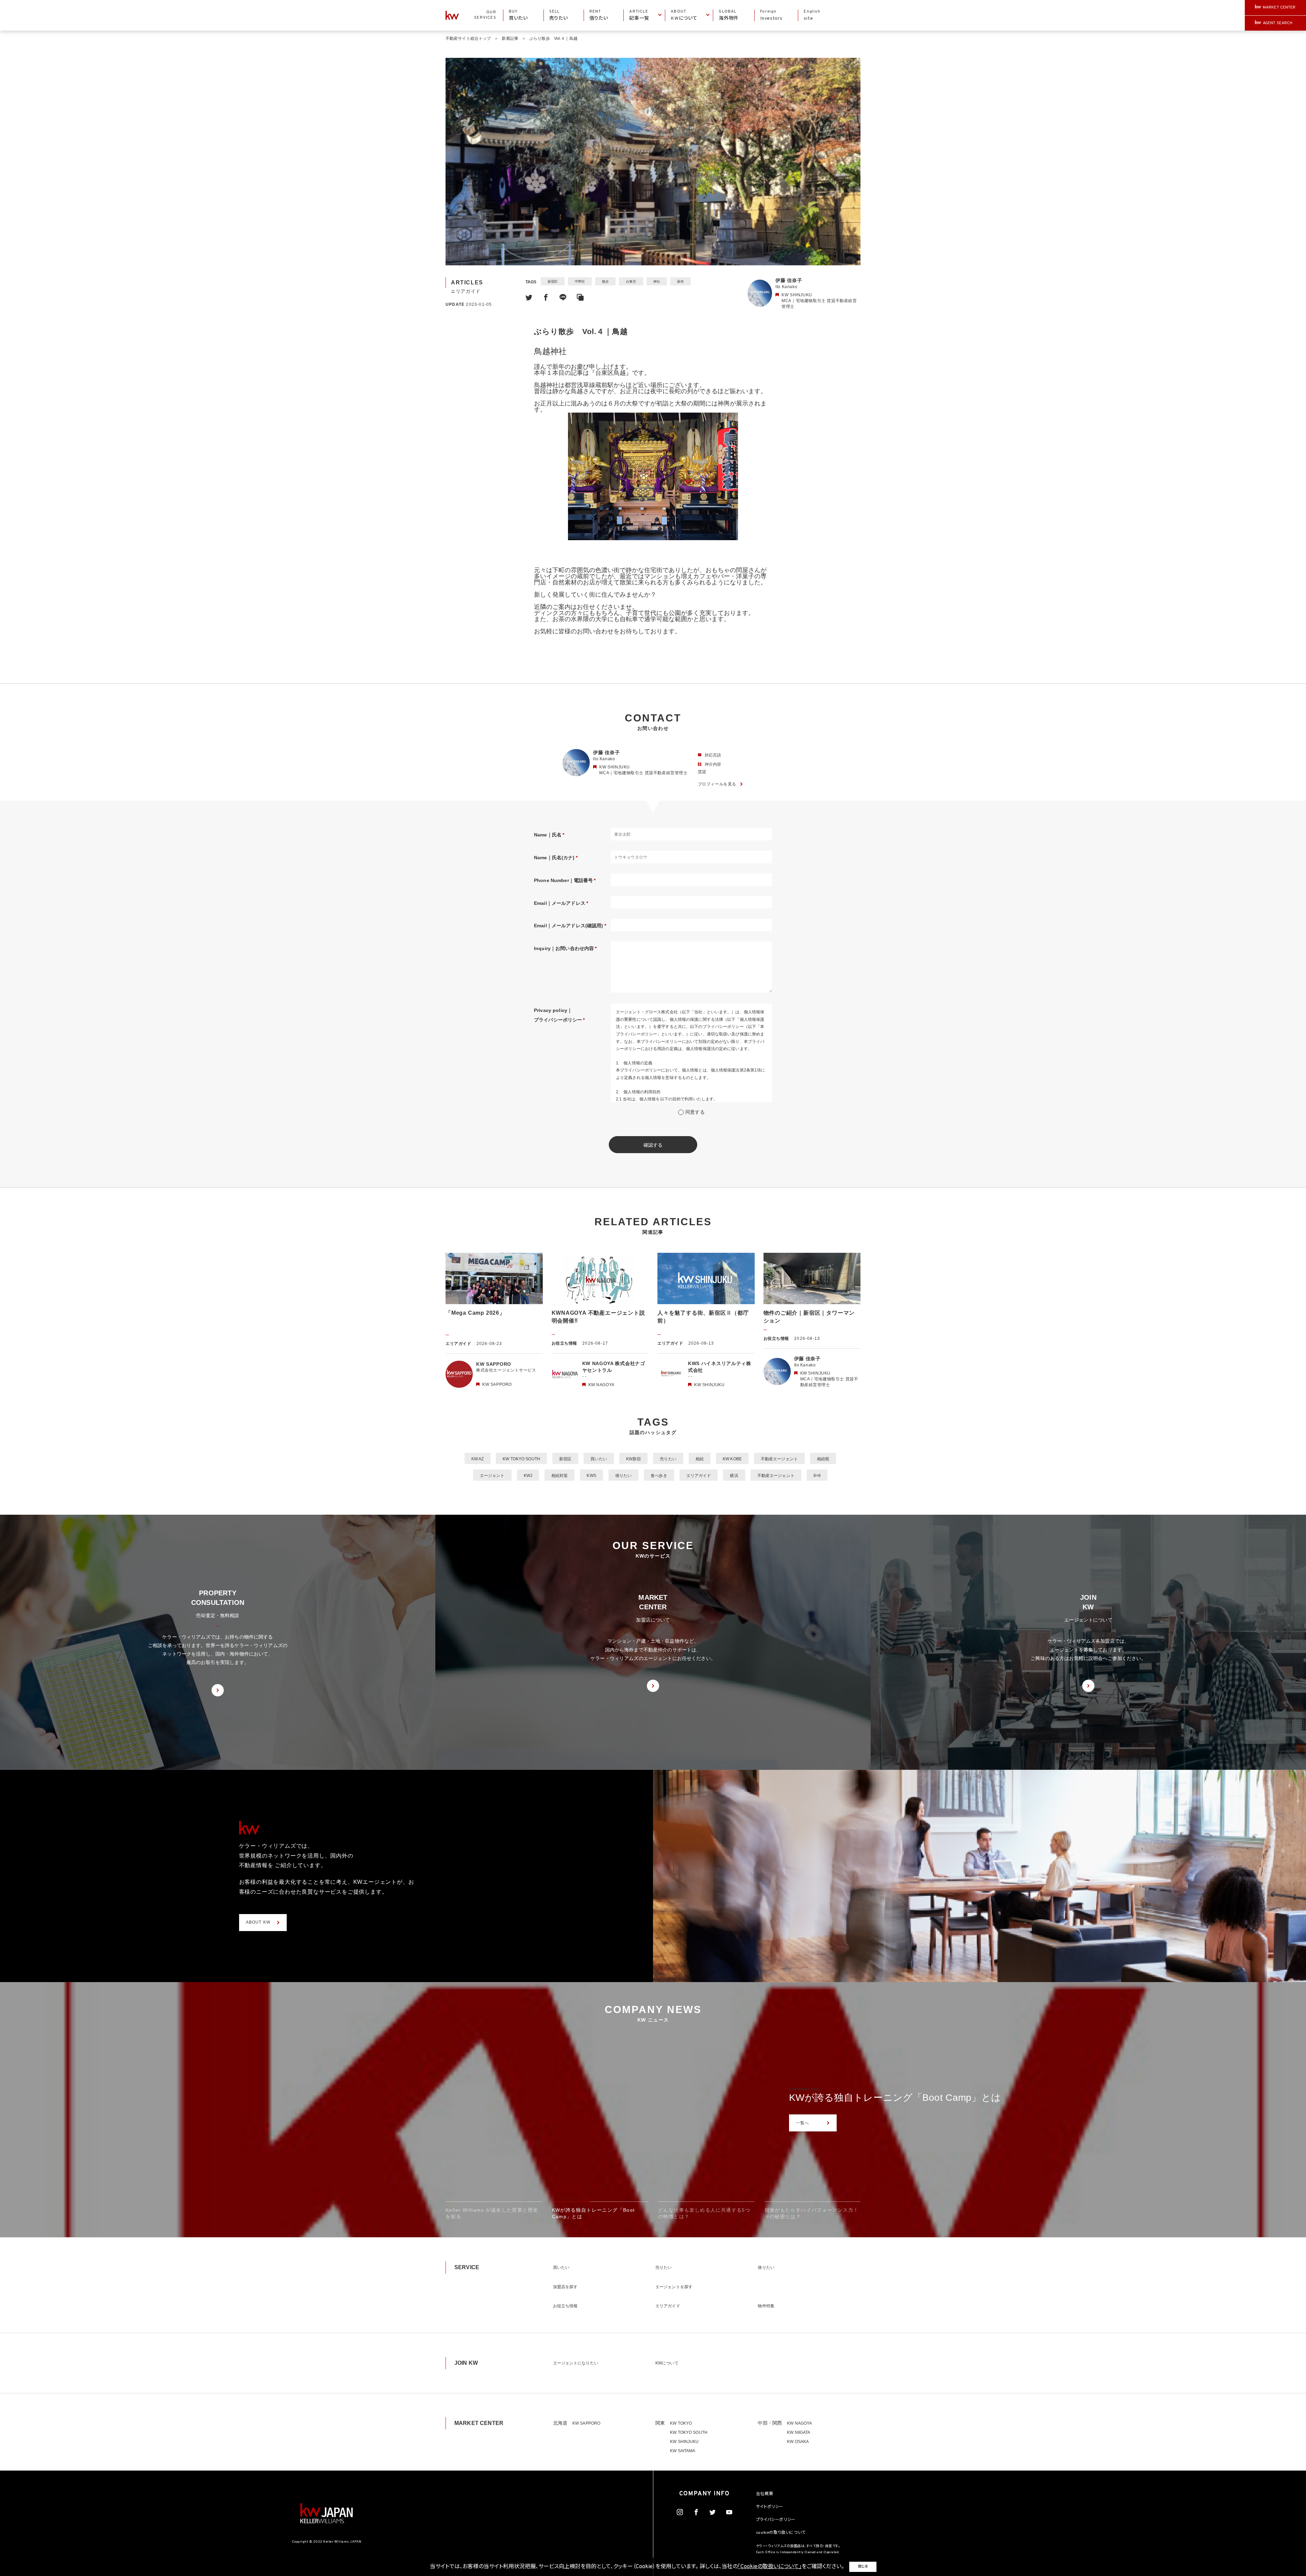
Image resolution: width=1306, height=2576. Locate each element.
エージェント (492, 1476)
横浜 (734, 1476)
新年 (681, 281)
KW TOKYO (681, 2423)
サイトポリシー (770, 2507)
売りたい (668, 1459)
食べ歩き (659, 1476)
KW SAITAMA (683, 2451)
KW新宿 (633, 1459)
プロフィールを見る (717, 784)
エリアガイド (699, 1476)
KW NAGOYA (799, 2423)
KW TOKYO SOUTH (521, 1459)
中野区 (580, 281)
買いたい (599, 1459)
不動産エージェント (779, 1459)
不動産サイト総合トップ (468, 38)
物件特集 (766, 2306)
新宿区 (553, 281)
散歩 (605, 281)
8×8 (817, 1476)
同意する (695, 1112)
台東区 (631, 281)
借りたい (623, 1476)
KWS (591, 1476)
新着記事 (510, 38)
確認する (653, 1145)
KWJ (528, 1476)
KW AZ (478, 1459)
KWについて (667, 2363)
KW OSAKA (798, 2442)
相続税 (823, 1459)
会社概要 (765, 2494)
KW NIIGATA (799, 2432)
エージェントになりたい (576, 2363)
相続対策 (559, 1476)
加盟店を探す (565, 2287)
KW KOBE (732, 1459)
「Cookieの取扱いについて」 (770, 2567)
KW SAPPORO (586, 2423)
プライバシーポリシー (776, 2520)
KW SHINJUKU (684, 2442)
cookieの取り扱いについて (781, 2533)
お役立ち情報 (565, 2306)
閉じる (863, 2567)
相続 (700, 1459)
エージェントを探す (674, 2287)
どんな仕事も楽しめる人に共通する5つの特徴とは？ (905, 2098)
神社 (657, 281)
